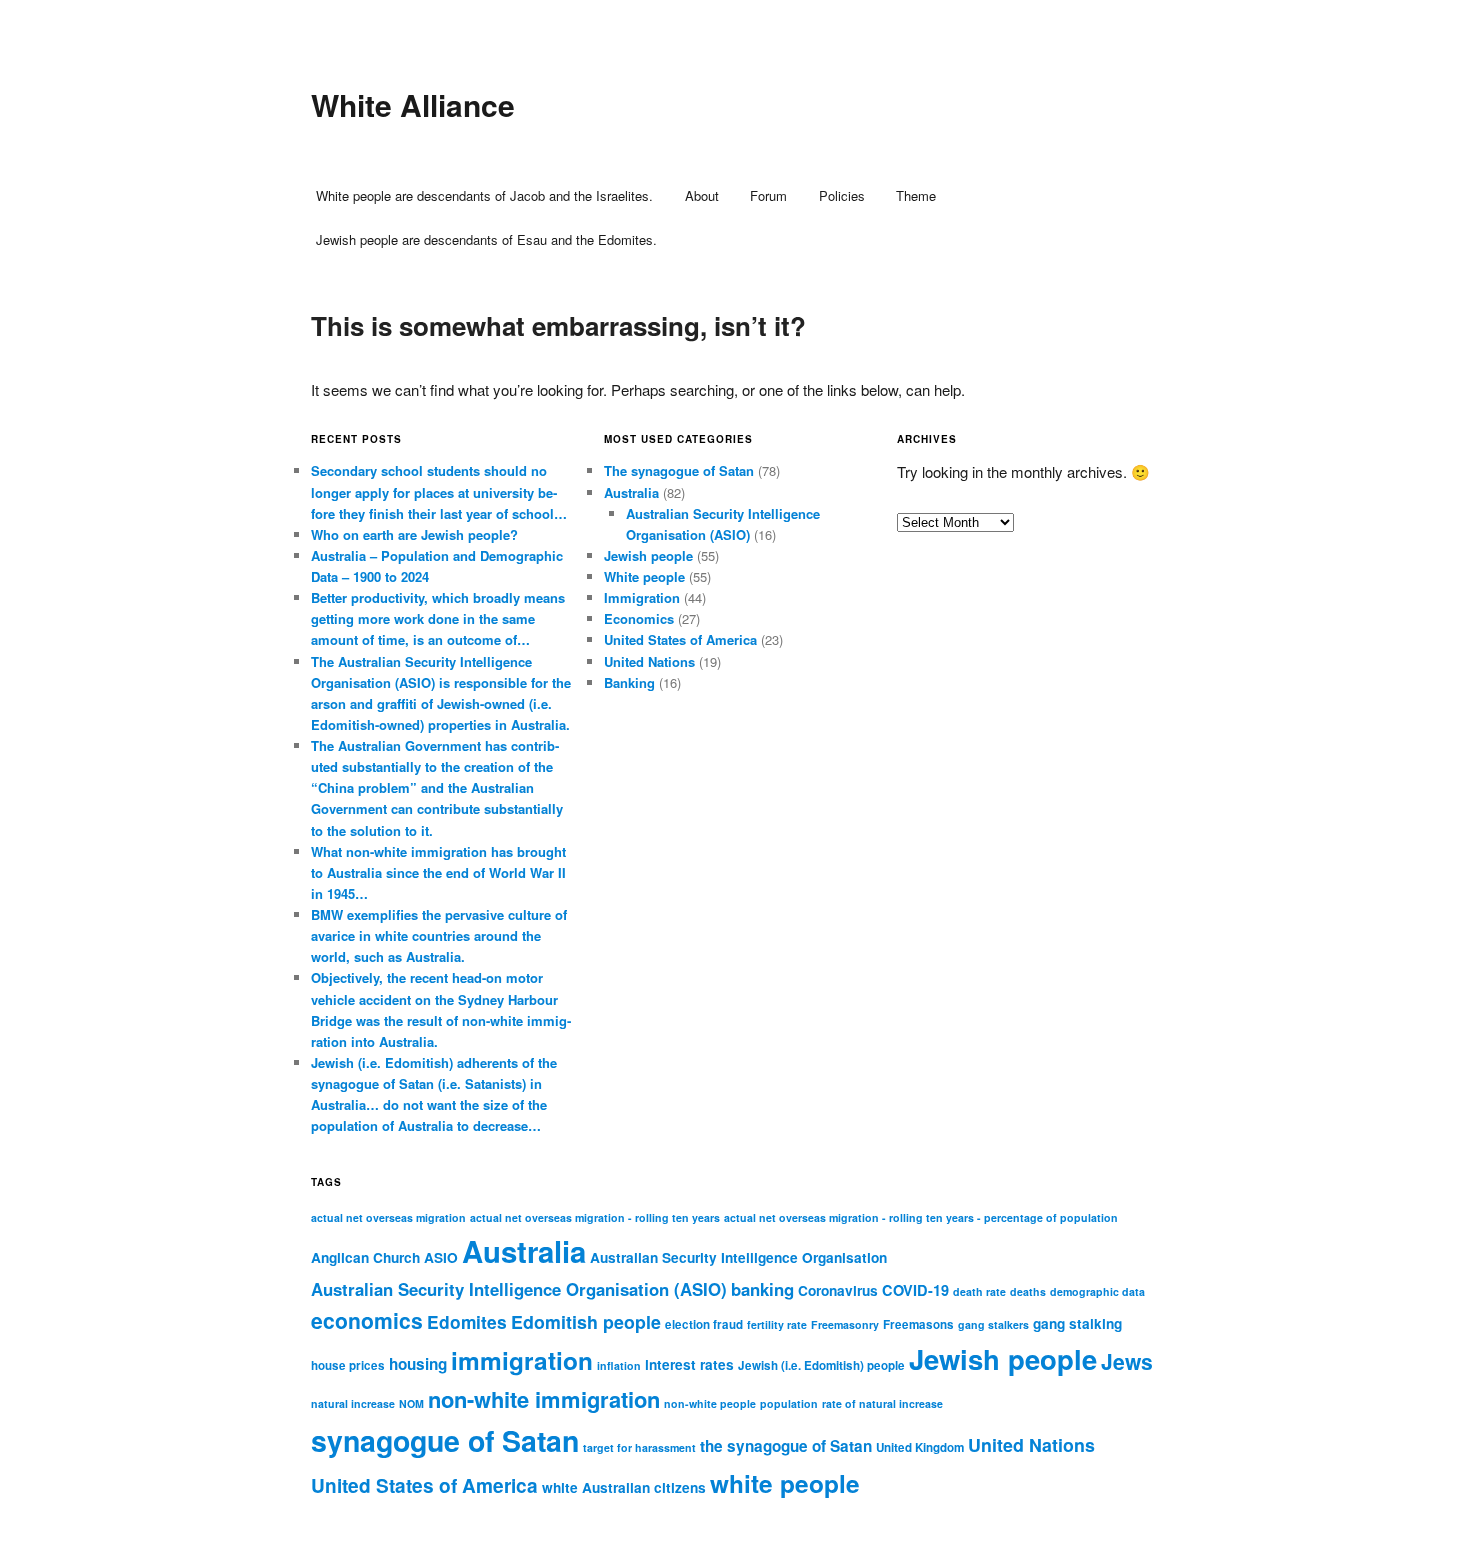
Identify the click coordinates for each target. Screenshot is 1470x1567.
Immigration (642, 597)
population (789, 1403)
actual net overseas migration (388, 1217)
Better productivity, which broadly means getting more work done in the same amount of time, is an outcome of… (438, 618)
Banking (629, 682)
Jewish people (648, 555)
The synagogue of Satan (679, 470)
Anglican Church (365, 1257)
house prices (348, 1365)
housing (418, 1364)
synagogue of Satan (445, 1440)
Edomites (467, 1321)
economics (367, 1320)
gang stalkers (993, 1324)
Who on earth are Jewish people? (414, 534)
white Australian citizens (624, 1487)
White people (644, 576)
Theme (916, 195)
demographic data (1097, 1291)
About (702, 195)
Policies (842, 195)
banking (762, 1289)
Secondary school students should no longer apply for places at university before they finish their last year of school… (439, 491)
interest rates (689, 1364)
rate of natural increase (882, 1403)
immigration (522, 1360)
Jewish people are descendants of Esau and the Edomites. (486, 239)
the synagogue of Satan (786, 1446)
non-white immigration (544, 1399)
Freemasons (918, 1324)
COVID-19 (915, 1290)
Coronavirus (838, 1290)
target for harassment (639, 1447)
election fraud (704, 1324)
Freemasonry (845, 1324)
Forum (768, 195)
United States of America (680, 639)
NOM (411, 1403)
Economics (639, 618)
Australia (631, 492)
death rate (979, 1291)
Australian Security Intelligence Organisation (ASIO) (519, 1289)
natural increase (353, 1403)
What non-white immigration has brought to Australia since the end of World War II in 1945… (438, 872)
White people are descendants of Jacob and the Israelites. (484, 195)
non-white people (710, 1403)
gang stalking (1077, 1323)
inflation (619, 1365)
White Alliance (413, 104)
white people (785, 1483)
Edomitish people (586, 1321)
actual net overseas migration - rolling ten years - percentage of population (921, 1217)
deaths (1028, 1291)
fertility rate (777, 1324)
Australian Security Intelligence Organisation (738, 1257)
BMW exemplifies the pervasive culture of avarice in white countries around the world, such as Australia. (439, 935)
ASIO (441, 1257)
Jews (1127, 1361)
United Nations (649, 661)
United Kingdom (920, 1447)
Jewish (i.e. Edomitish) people (821, 1365)
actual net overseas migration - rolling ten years (595, 1217)
